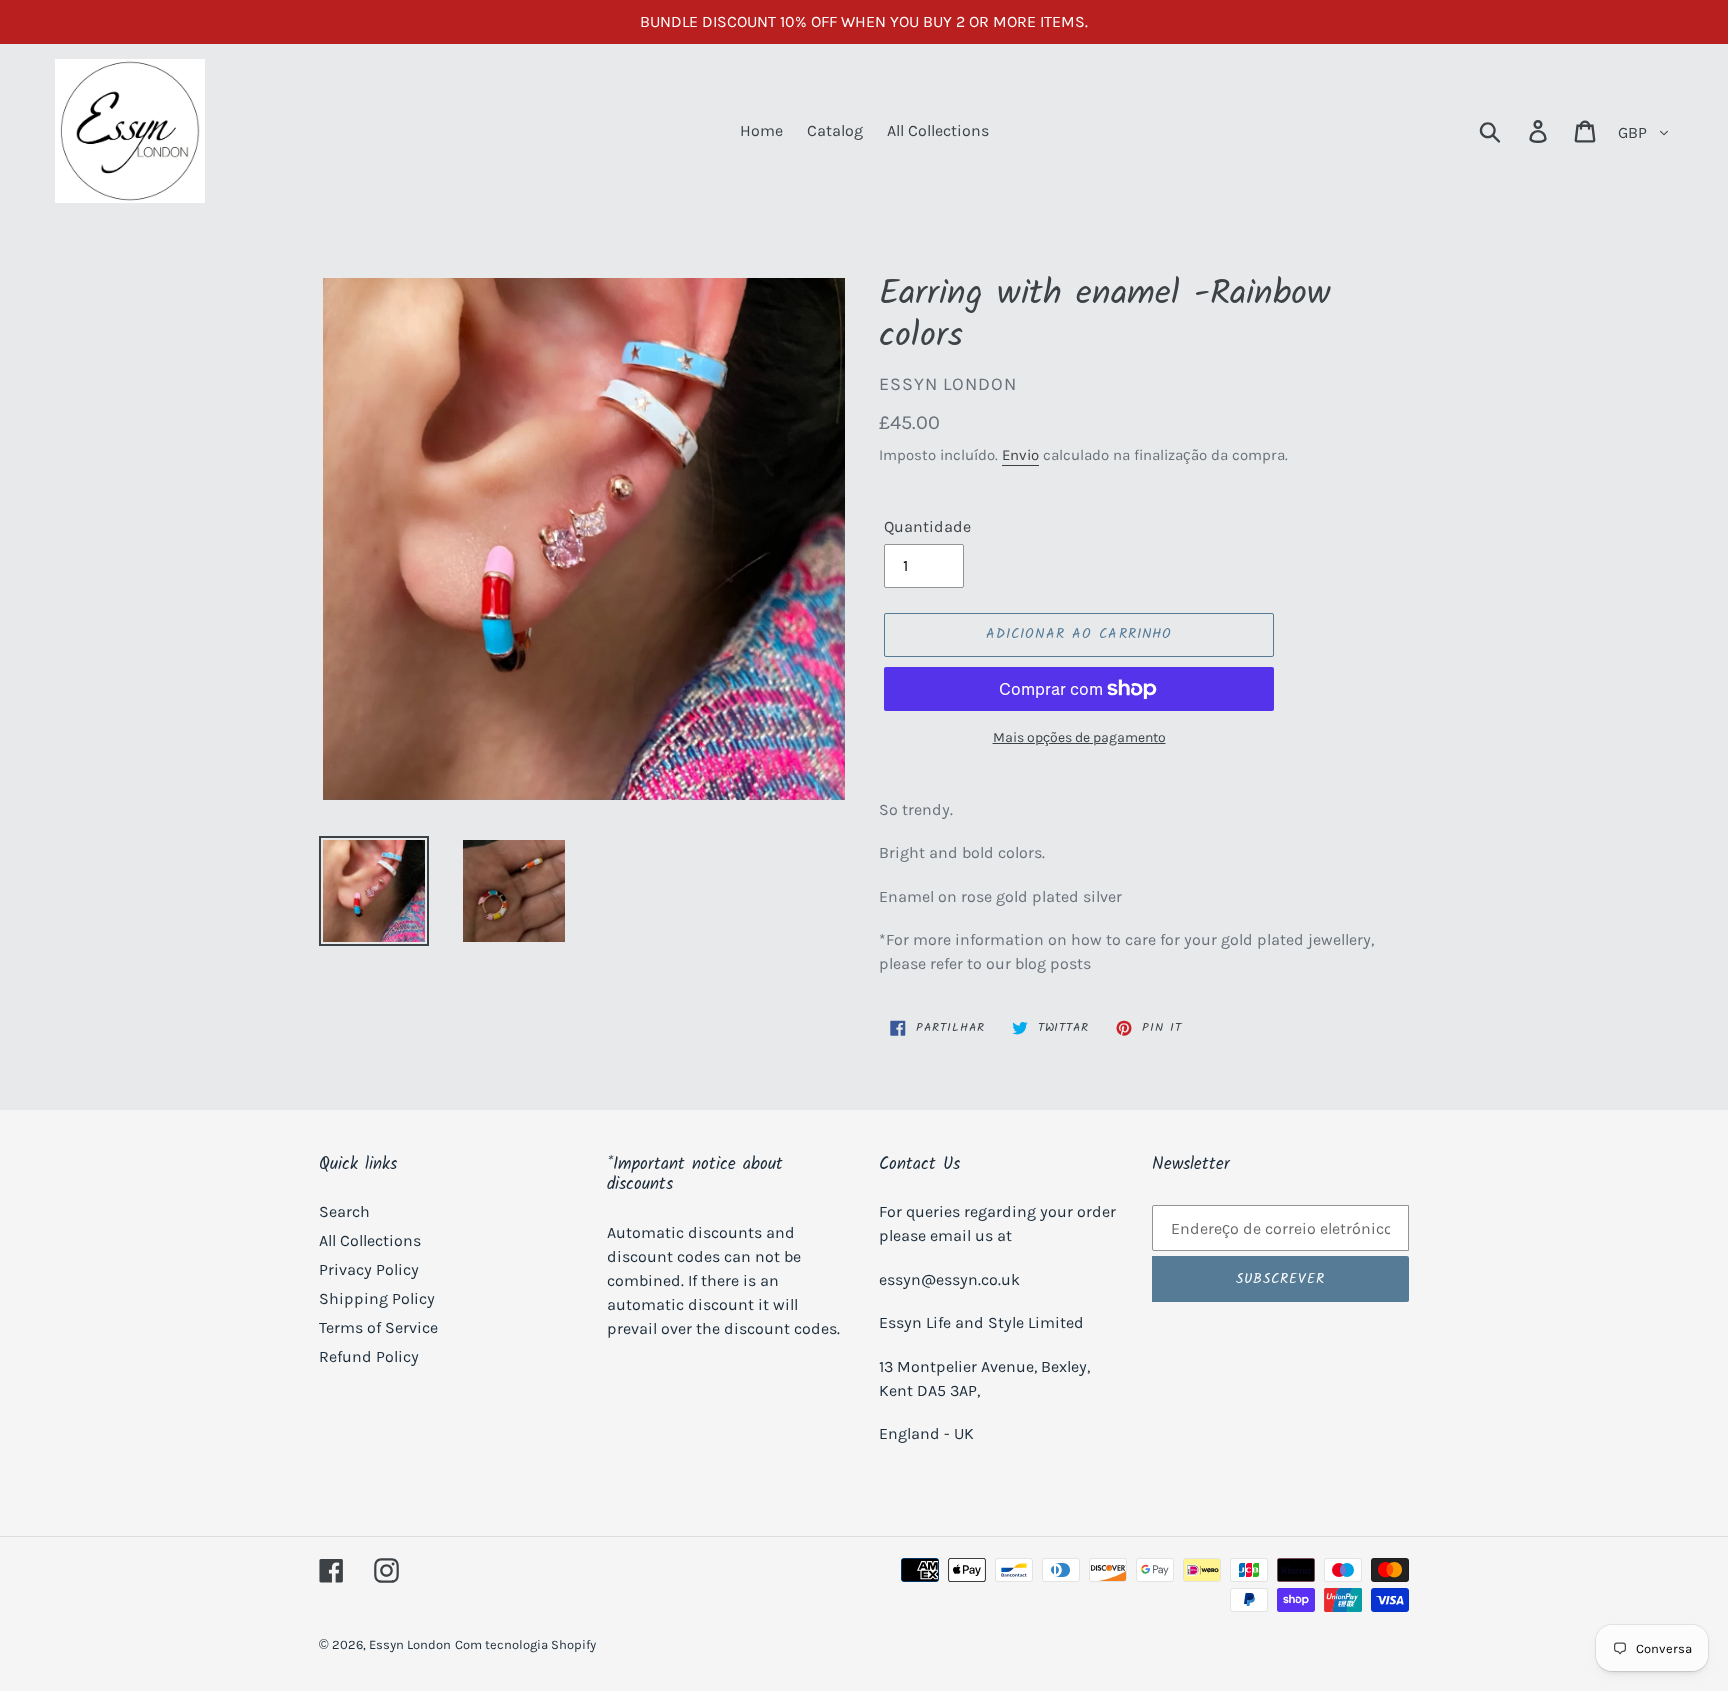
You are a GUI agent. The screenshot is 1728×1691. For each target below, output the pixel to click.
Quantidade (927, 526)
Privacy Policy (369, 1269)
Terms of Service (378, 1327)
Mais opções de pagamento (1079, 737)
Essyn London (410, 1644)
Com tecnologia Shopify (525, 1644)
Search (344, 1211)
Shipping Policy (377, 1298)
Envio (1020, 455)
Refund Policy (369, 1356)
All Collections (370, 1240)
